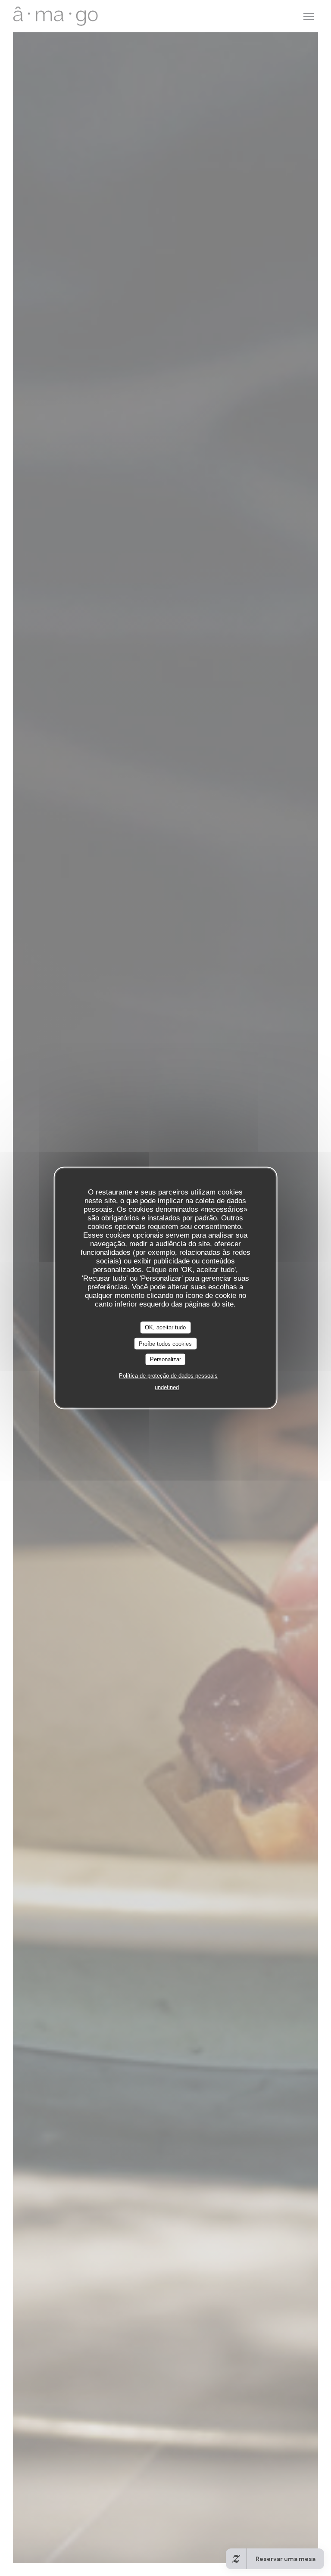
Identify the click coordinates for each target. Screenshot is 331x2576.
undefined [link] (167, 1387)
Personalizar (165, 1359)
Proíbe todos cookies (165, 1343)
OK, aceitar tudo (165, 1327)
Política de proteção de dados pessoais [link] (168, 1375)
